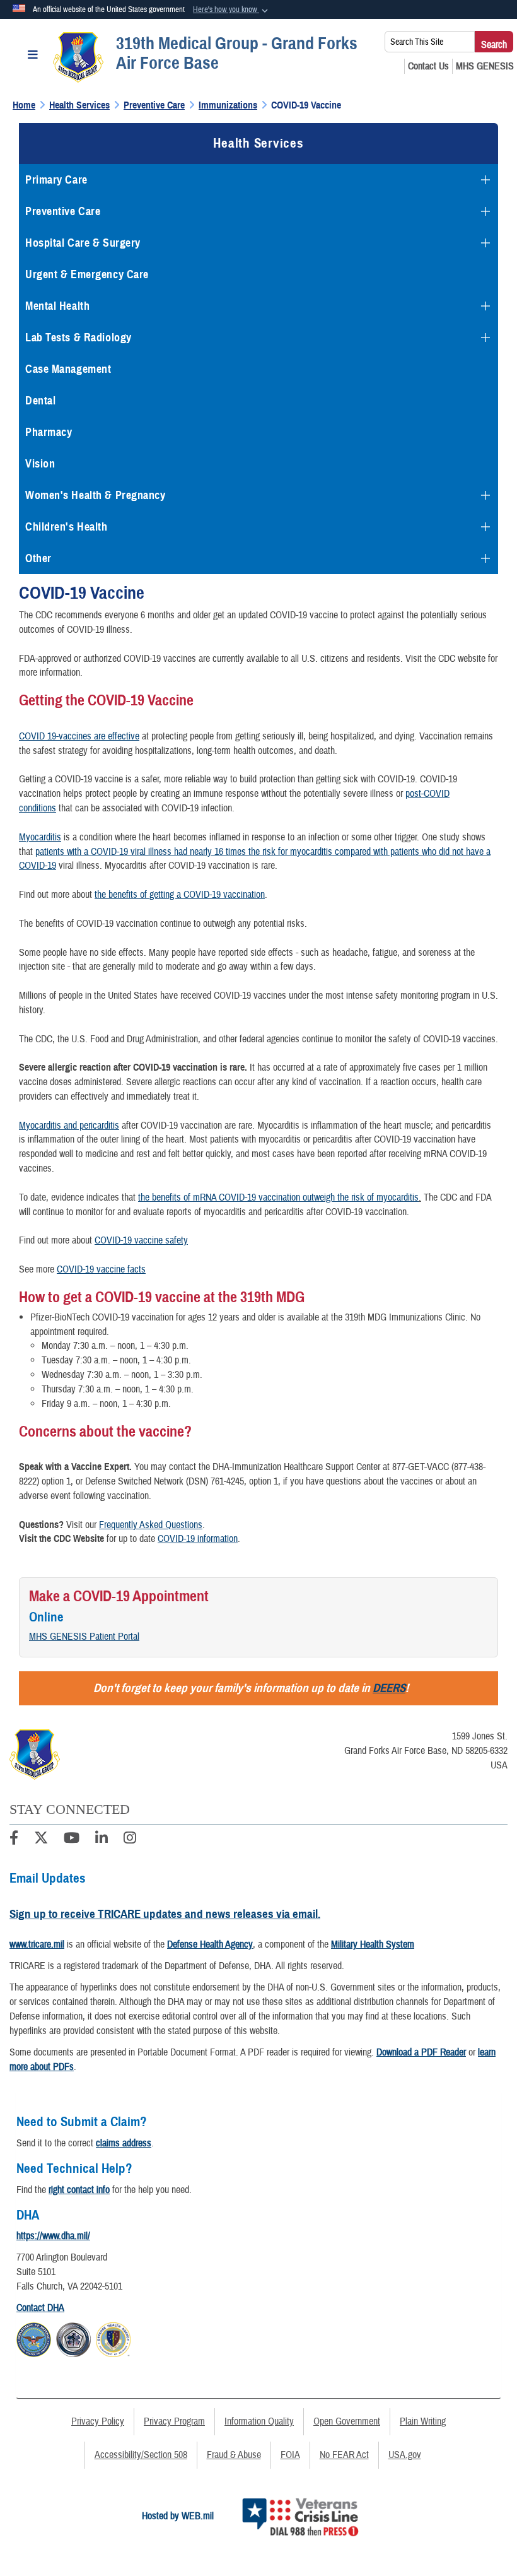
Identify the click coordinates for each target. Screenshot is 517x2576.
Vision (40, 464)
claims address (124, 2143)
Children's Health (67, 527)
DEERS (389, 1688)
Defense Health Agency (210, 1944)
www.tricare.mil (37, 1944)
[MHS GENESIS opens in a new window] (485, 66)
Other (38, 558)
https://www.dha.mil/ (53, 2236)
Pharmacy (49, 432)
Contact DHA (40, 2308)
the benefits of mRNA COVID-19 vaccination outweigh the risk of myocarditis (278, 1197)
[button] (232, 10)
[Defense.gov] (34, 2338)
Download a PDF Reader (421, 2052)
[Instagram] (130, 1840)
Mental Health (57, 306)
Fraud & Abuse (234, 2455)
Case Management (68, 369)
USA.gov (405, 2455)
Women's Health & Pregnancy (96, 495)
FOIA (290, 2455)
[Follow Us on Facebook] (14, 1840)
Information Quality (259, 2421)
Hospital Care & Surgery (83, 243)
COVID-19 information (198, 1539)
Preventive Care (63, 211)
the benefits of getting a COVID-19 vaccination (180, 895)
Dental (40, 401)
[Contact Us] (428, 66)
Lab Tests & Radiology (78, 338)
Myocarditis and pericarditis (69, 1126)
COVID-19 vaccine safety (141, 1240)
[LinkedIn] (102, 1840)
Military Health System (373, 1944)
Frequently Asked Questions (151, 1525)
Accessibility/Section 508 (141, 2455)
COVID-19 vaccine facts (101, 1269)
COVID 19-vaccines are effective (79, 736)
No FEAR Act (344, 2455)
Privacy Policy (98, 2421)
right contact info (79, 2190)
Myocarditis (40, 837)
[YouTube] (72, 1840)
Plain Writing (423, 2421)
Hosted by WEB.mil (178, 2516)
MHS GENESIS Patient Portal (84, 1637)
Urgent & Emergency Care (87, 274)
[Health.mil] (73, 2338)
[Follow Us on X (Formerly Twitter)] (41, 1840)
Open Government (347, 2421)
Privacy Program (174, 2421)
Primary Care (56, 180)
